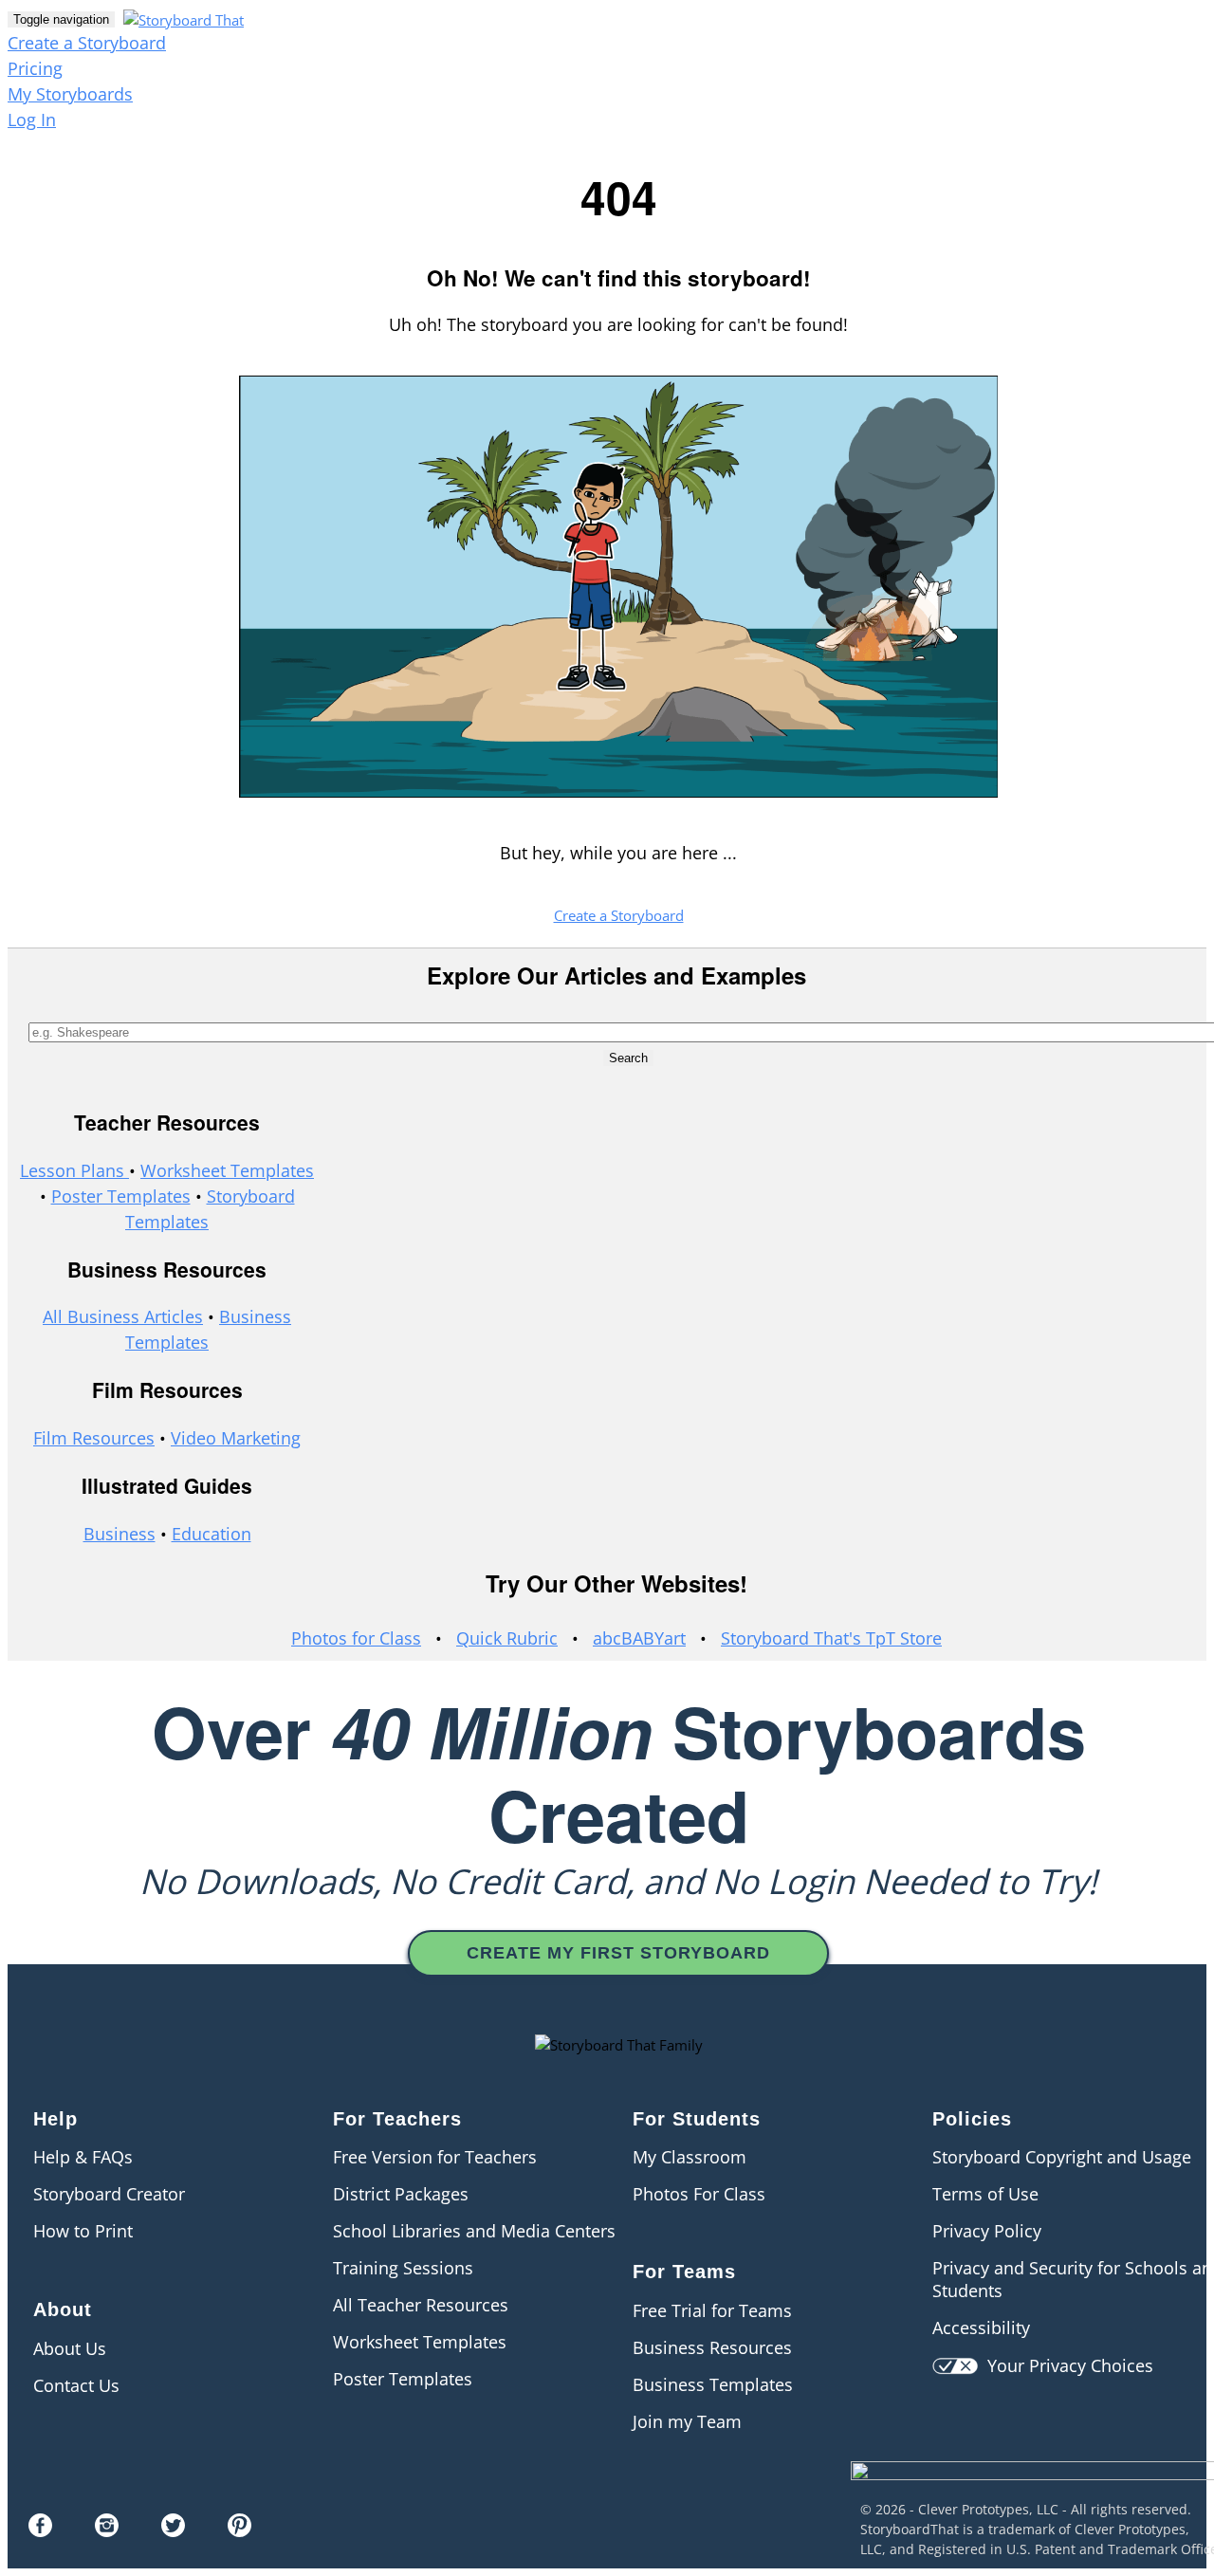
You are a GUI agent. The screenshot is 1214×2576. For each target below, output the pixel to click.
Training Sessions (403, 2268)
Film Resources (94, 1438)
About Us (70, 2348)
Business (120, 1534)
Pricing (35, 68)
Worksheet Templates (227, 1170)
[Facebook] (40, 2530)
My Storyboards (70, 94)
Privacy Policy (987, 2231)
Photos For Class (699, 2194)
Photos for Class (356, 1638)
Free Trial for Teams (712, 2310)
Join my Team (687, 2421)
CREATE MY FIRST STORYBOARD (618, 1953)
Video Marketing (236, 1438)
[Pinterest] (239, 2530)
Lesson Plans (74, 1170)
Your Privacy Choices (1066, 2365)
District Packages (401, 2194)
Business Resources (712, 2347)
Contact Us (76, 2385)
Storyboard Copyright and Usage (1062, 2157)
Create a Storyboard (87, 43)
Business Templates (713, 2384)
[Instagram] (107, 2530)
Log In (32, 120)
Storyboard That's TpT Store (831, 1638)
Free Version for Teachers (435, 2157)
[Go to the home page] (181, 18)
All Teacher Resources (421, 2305)
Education (212, 1534)
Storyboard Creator (109, 2194)
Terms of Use (985, 2194)
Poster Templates (121, 1196)
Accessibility (981, 2328)
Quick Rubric (507, 1638)
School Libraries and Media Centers (474, 2231)
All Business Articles (123, 1316)
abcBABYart (639, 1638)
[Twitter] (173, 2530)
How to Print (83, 2231)
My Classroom (690, 2157)
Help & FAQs (83, 2157)
